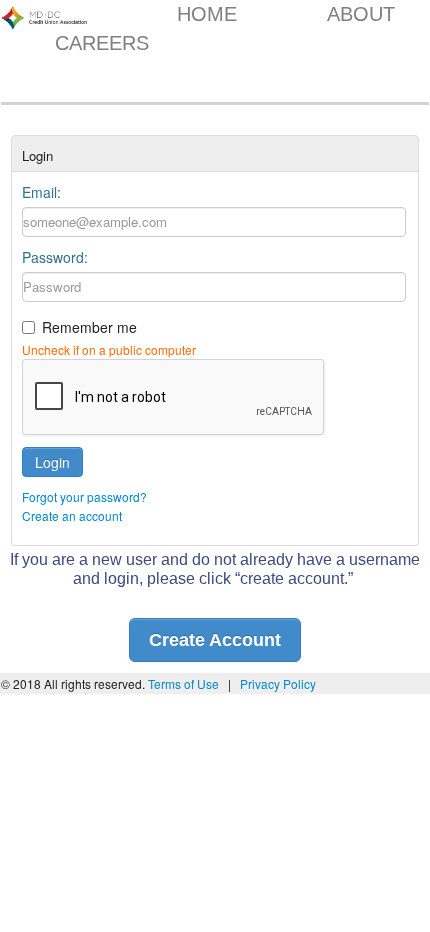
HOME (207, 14)
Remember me (89, 327)
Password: (55, 257)
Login (52, 462)
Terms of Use (185, 683)
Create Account (215, 640)
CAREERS (102, 43)
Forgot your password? (84, 496)
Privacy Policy (278, 683)
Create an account (72, 515)
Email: (41, 192)
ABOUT (361, 14)
